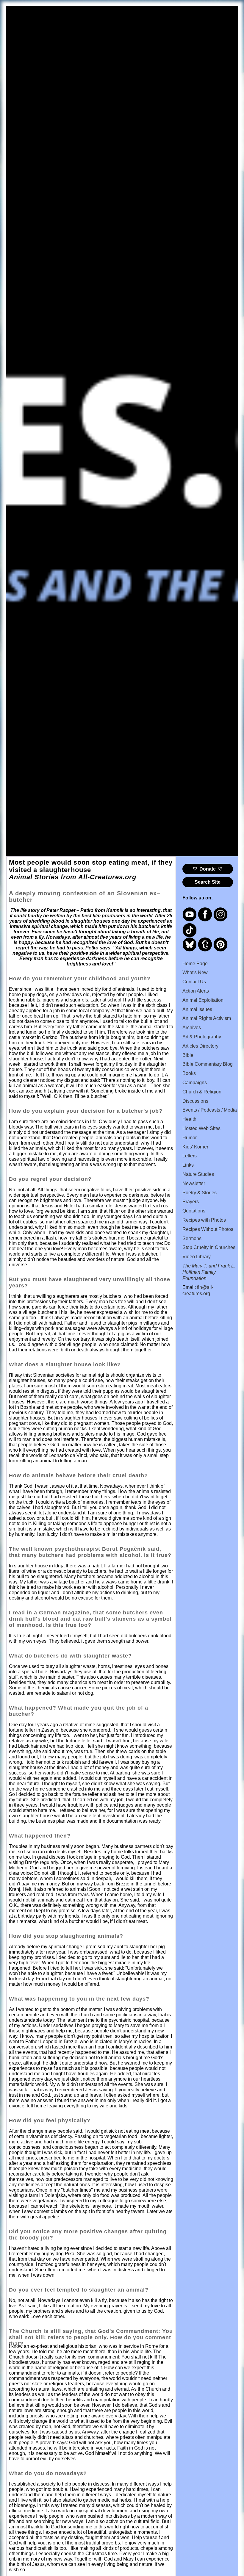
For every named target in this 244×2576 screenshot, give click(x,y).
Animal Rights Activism (207, 1018)
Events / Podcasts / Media (210, 1110)
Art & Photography (202, 1037)
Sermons (192, 1238)
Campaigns (195, 1083)
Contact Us (194, 982)
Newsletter (194, 1183)
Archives (192, 1028)
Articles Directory (200, 1046)
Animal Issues (197, 1009)
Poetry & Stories (200, 1193)
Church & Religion (202, 1092)
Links (188, 1165)
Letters (190, 1156)
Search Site (208, 882)
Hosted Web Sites (201, 1128)
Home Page (195, 964)
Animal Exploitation (203, 1000)
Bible (188, 1055)
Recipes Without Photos (208, 1229)
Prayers (191, 1202)
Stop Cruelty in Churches (209, 1247)
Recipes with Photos (204, 1220)
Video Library (197, 1257)
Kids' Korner (195, 1147)
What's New (195, 972)
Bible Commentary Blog (208, 1064)
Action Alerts (196, 991)
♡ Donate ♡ (208, 869)
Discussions (195, 1101)
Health (189, 1119)
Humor (190, 1138)
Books (189, 1073)
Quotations (194, 1211)
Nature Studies (198, 1174)
